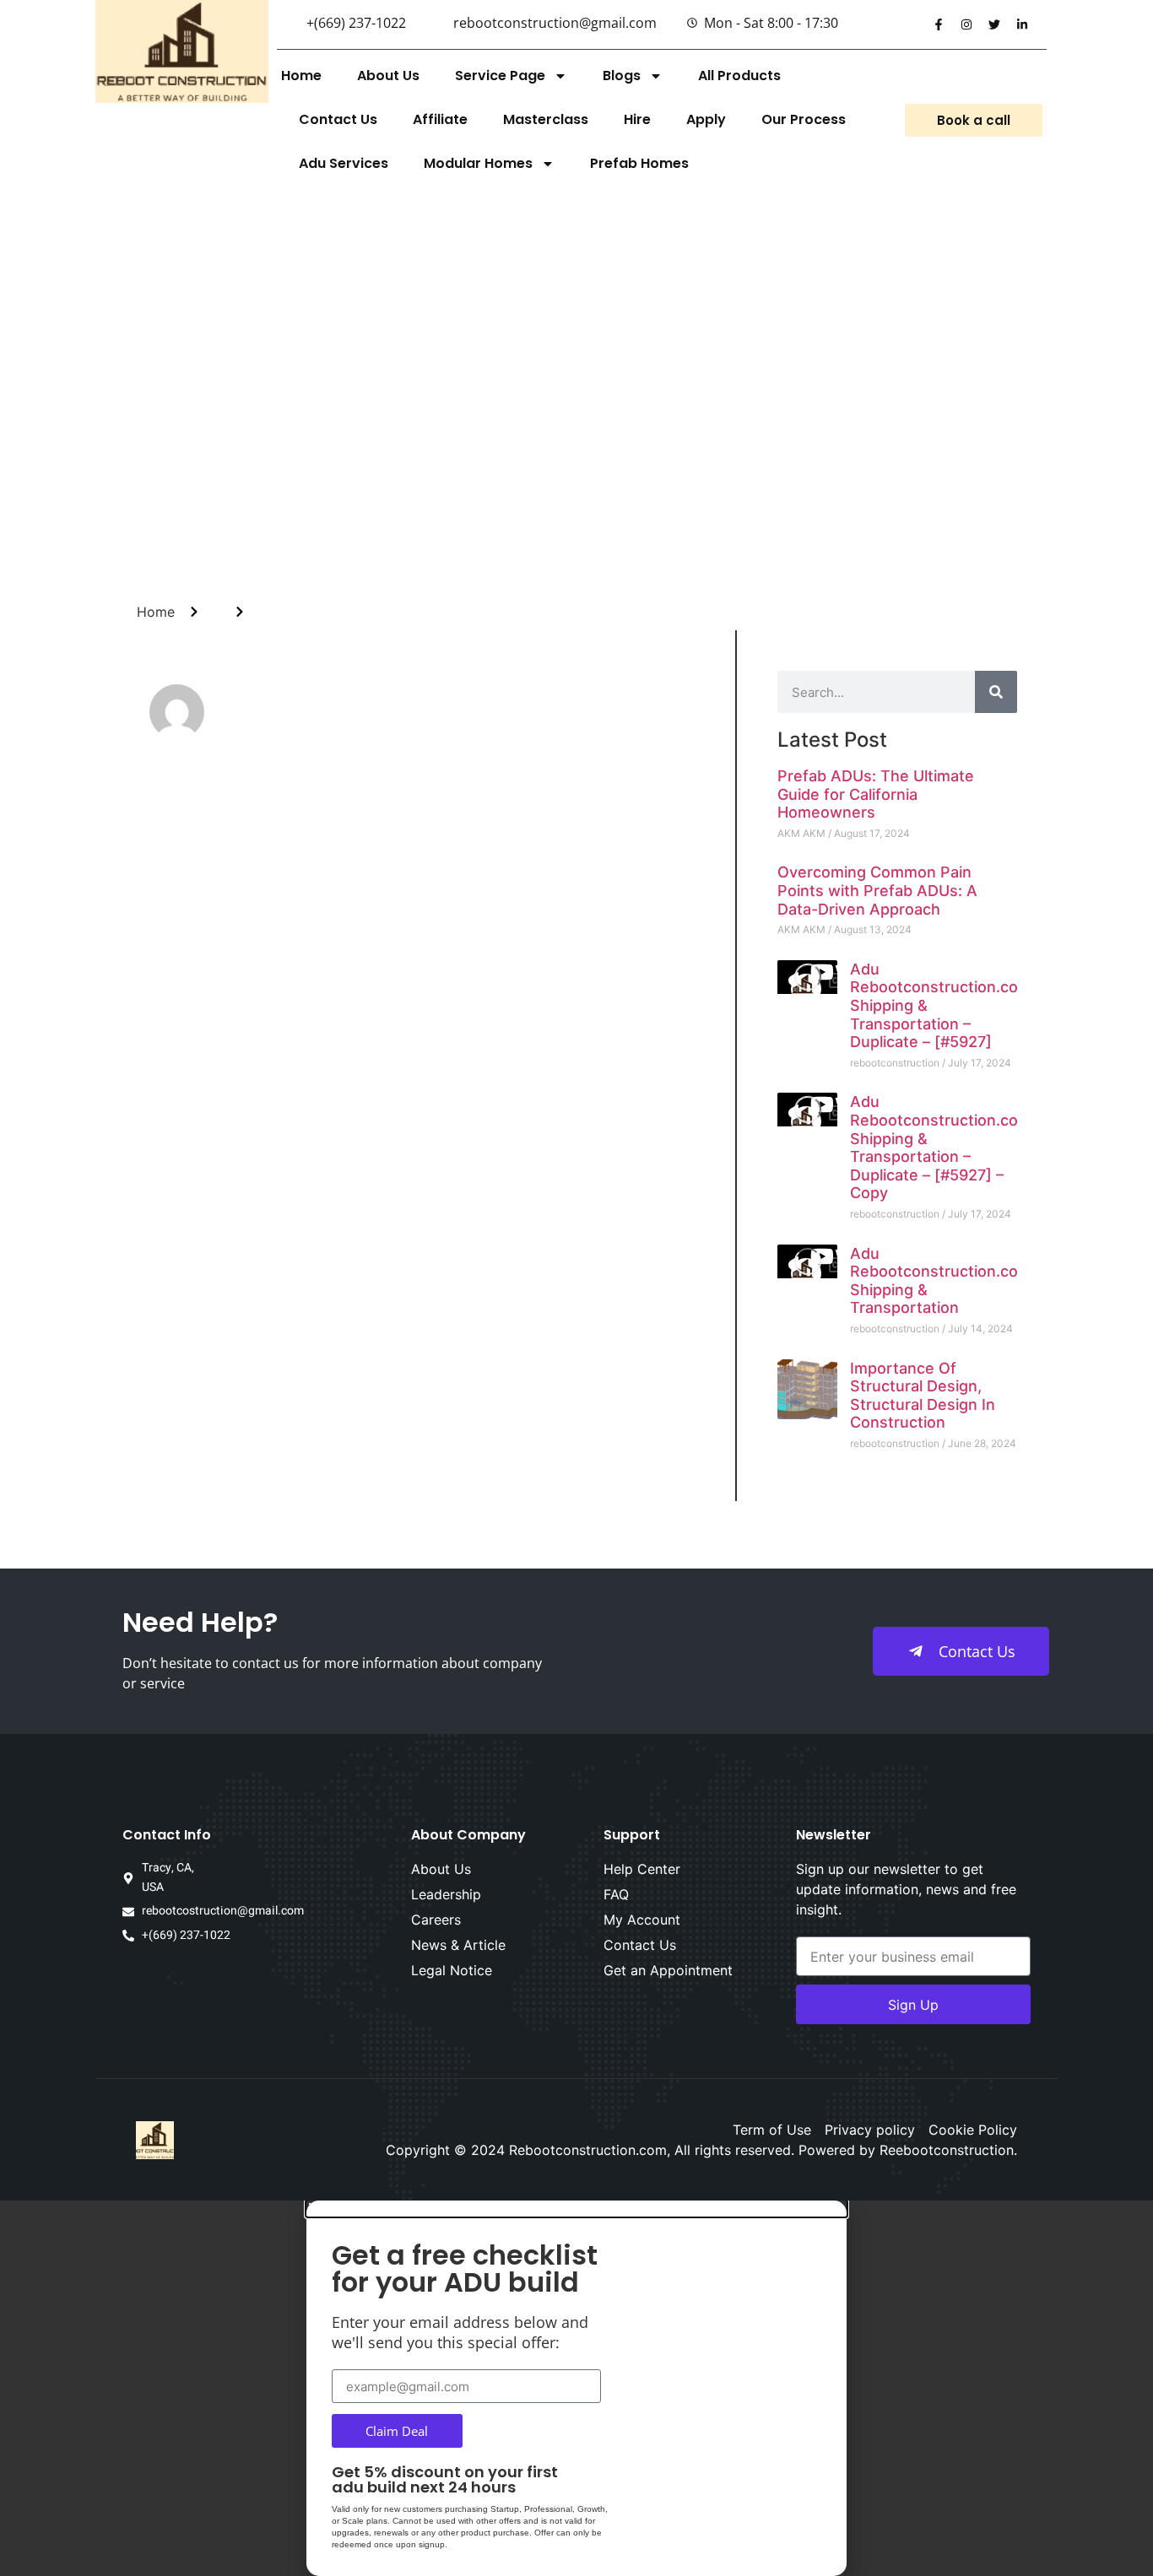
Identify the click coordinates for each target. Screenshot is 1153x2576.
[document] (576, 2388)
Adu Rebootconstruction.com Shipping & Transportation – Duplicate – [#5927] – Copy (941, 1147)
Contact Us (338, 119)
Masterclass (546, 119)
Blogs (622, 76)
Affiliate (440, 119)
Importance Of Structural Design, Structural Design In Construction (923, 1396)
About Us (388, 76)
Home (301, 76)
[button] (576, 2209)
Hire (637, 119)
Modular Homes (478, 163)
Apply (706, 119)
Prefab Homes (639, 163)
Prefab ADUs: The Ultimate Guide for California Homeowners (876, 794)
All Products (739, 76)
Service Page (500, 76)
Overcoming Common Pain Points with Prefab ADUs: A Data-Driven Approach (877, 890)
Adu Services (344, 163)
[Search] (996, 692)
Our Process (804, 119)
